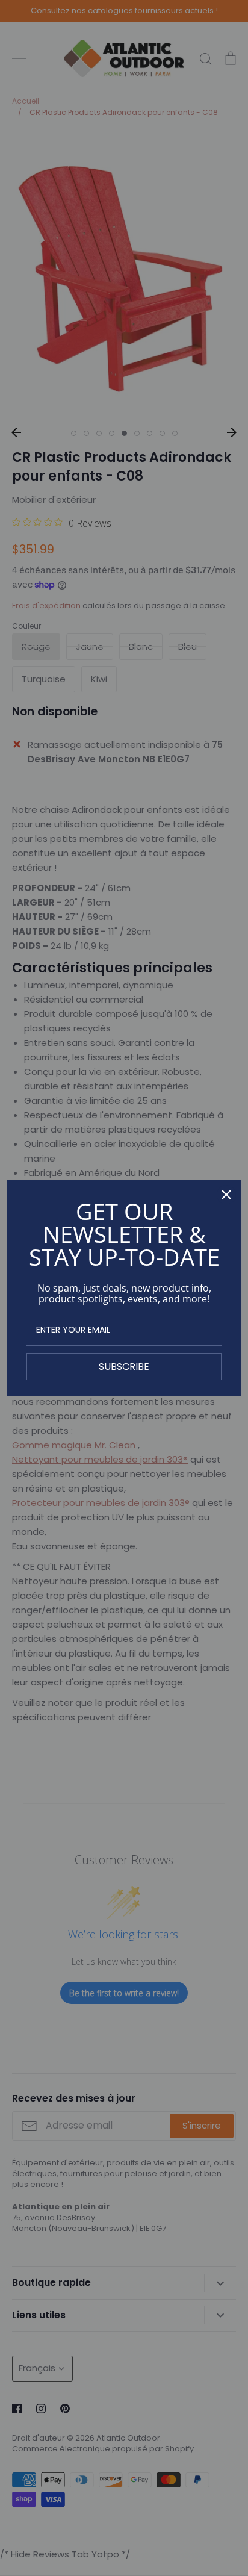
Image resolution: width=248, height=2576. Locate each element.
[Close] (226, 1195)
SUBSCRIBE (124, 1367)
